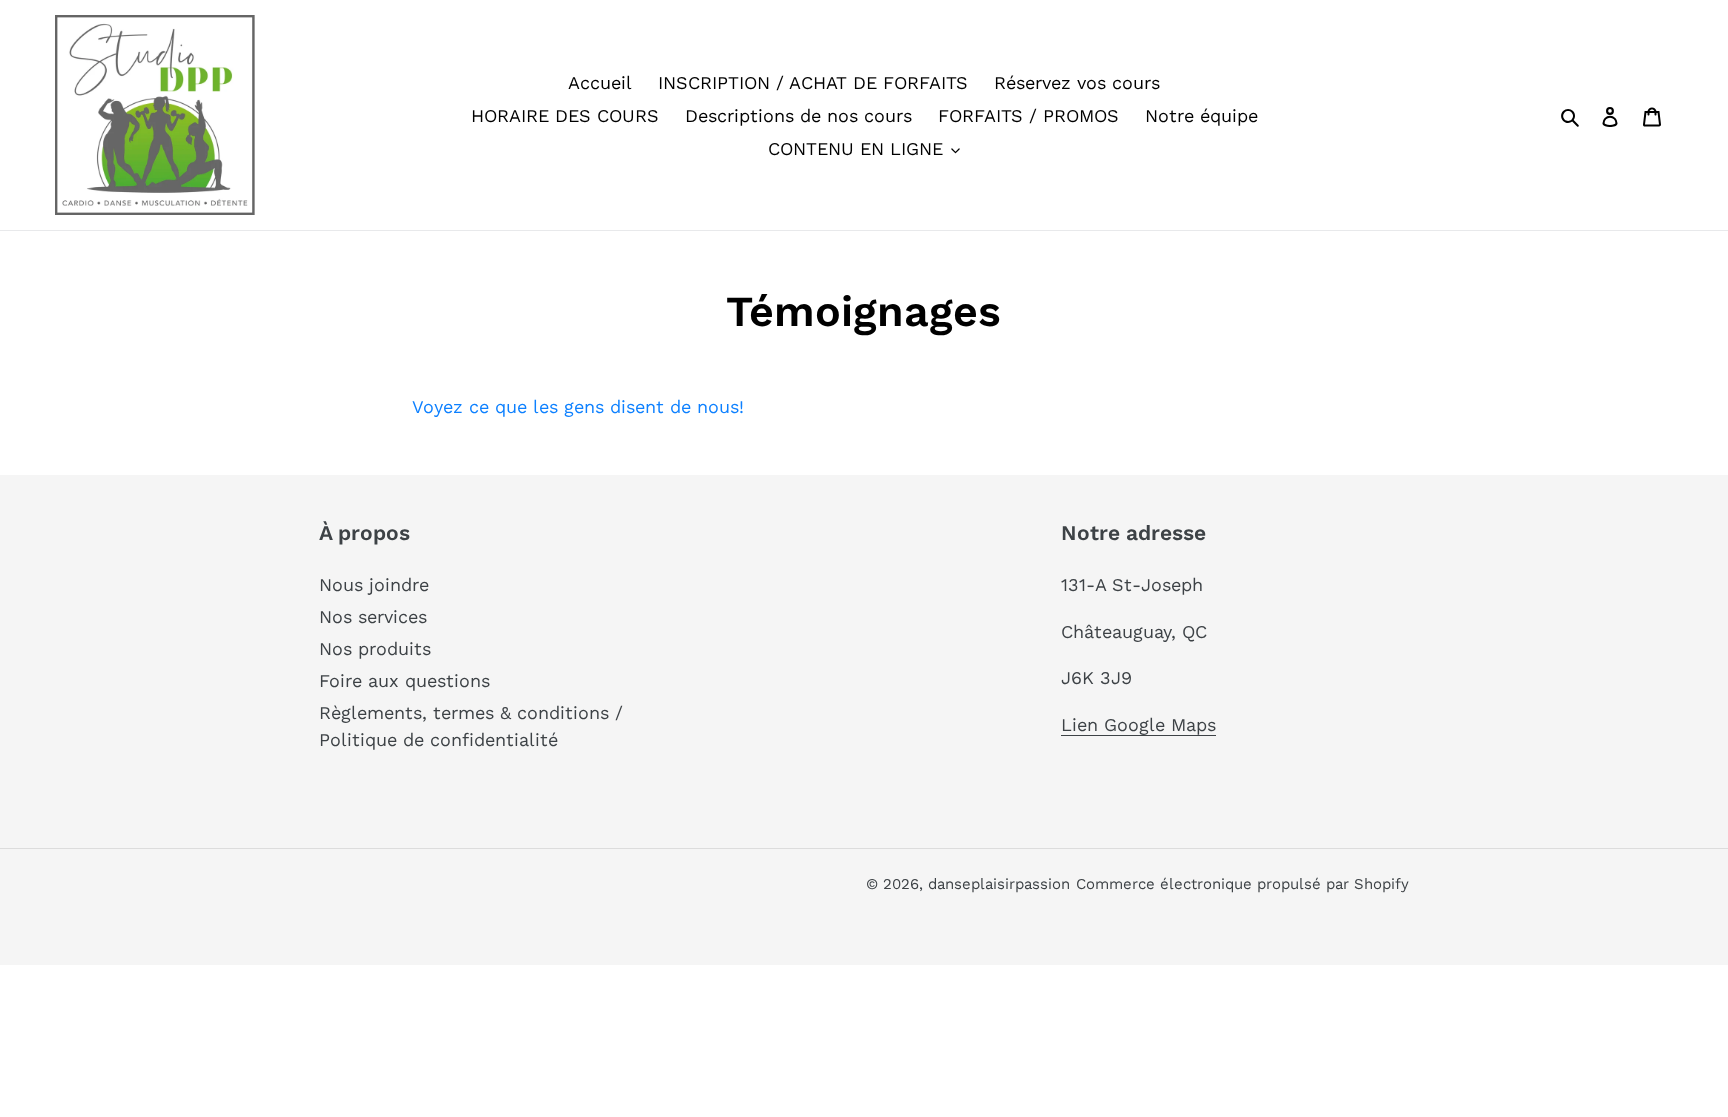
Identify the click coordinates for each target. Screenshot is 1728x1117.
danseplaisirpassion (999, 884)
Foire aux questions (404, 680)
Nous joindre (374, 584)
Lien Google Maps (1138, 724)
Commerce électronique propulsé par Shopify (1242, 884)
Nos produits (375, 648)
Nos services (373, 616)
